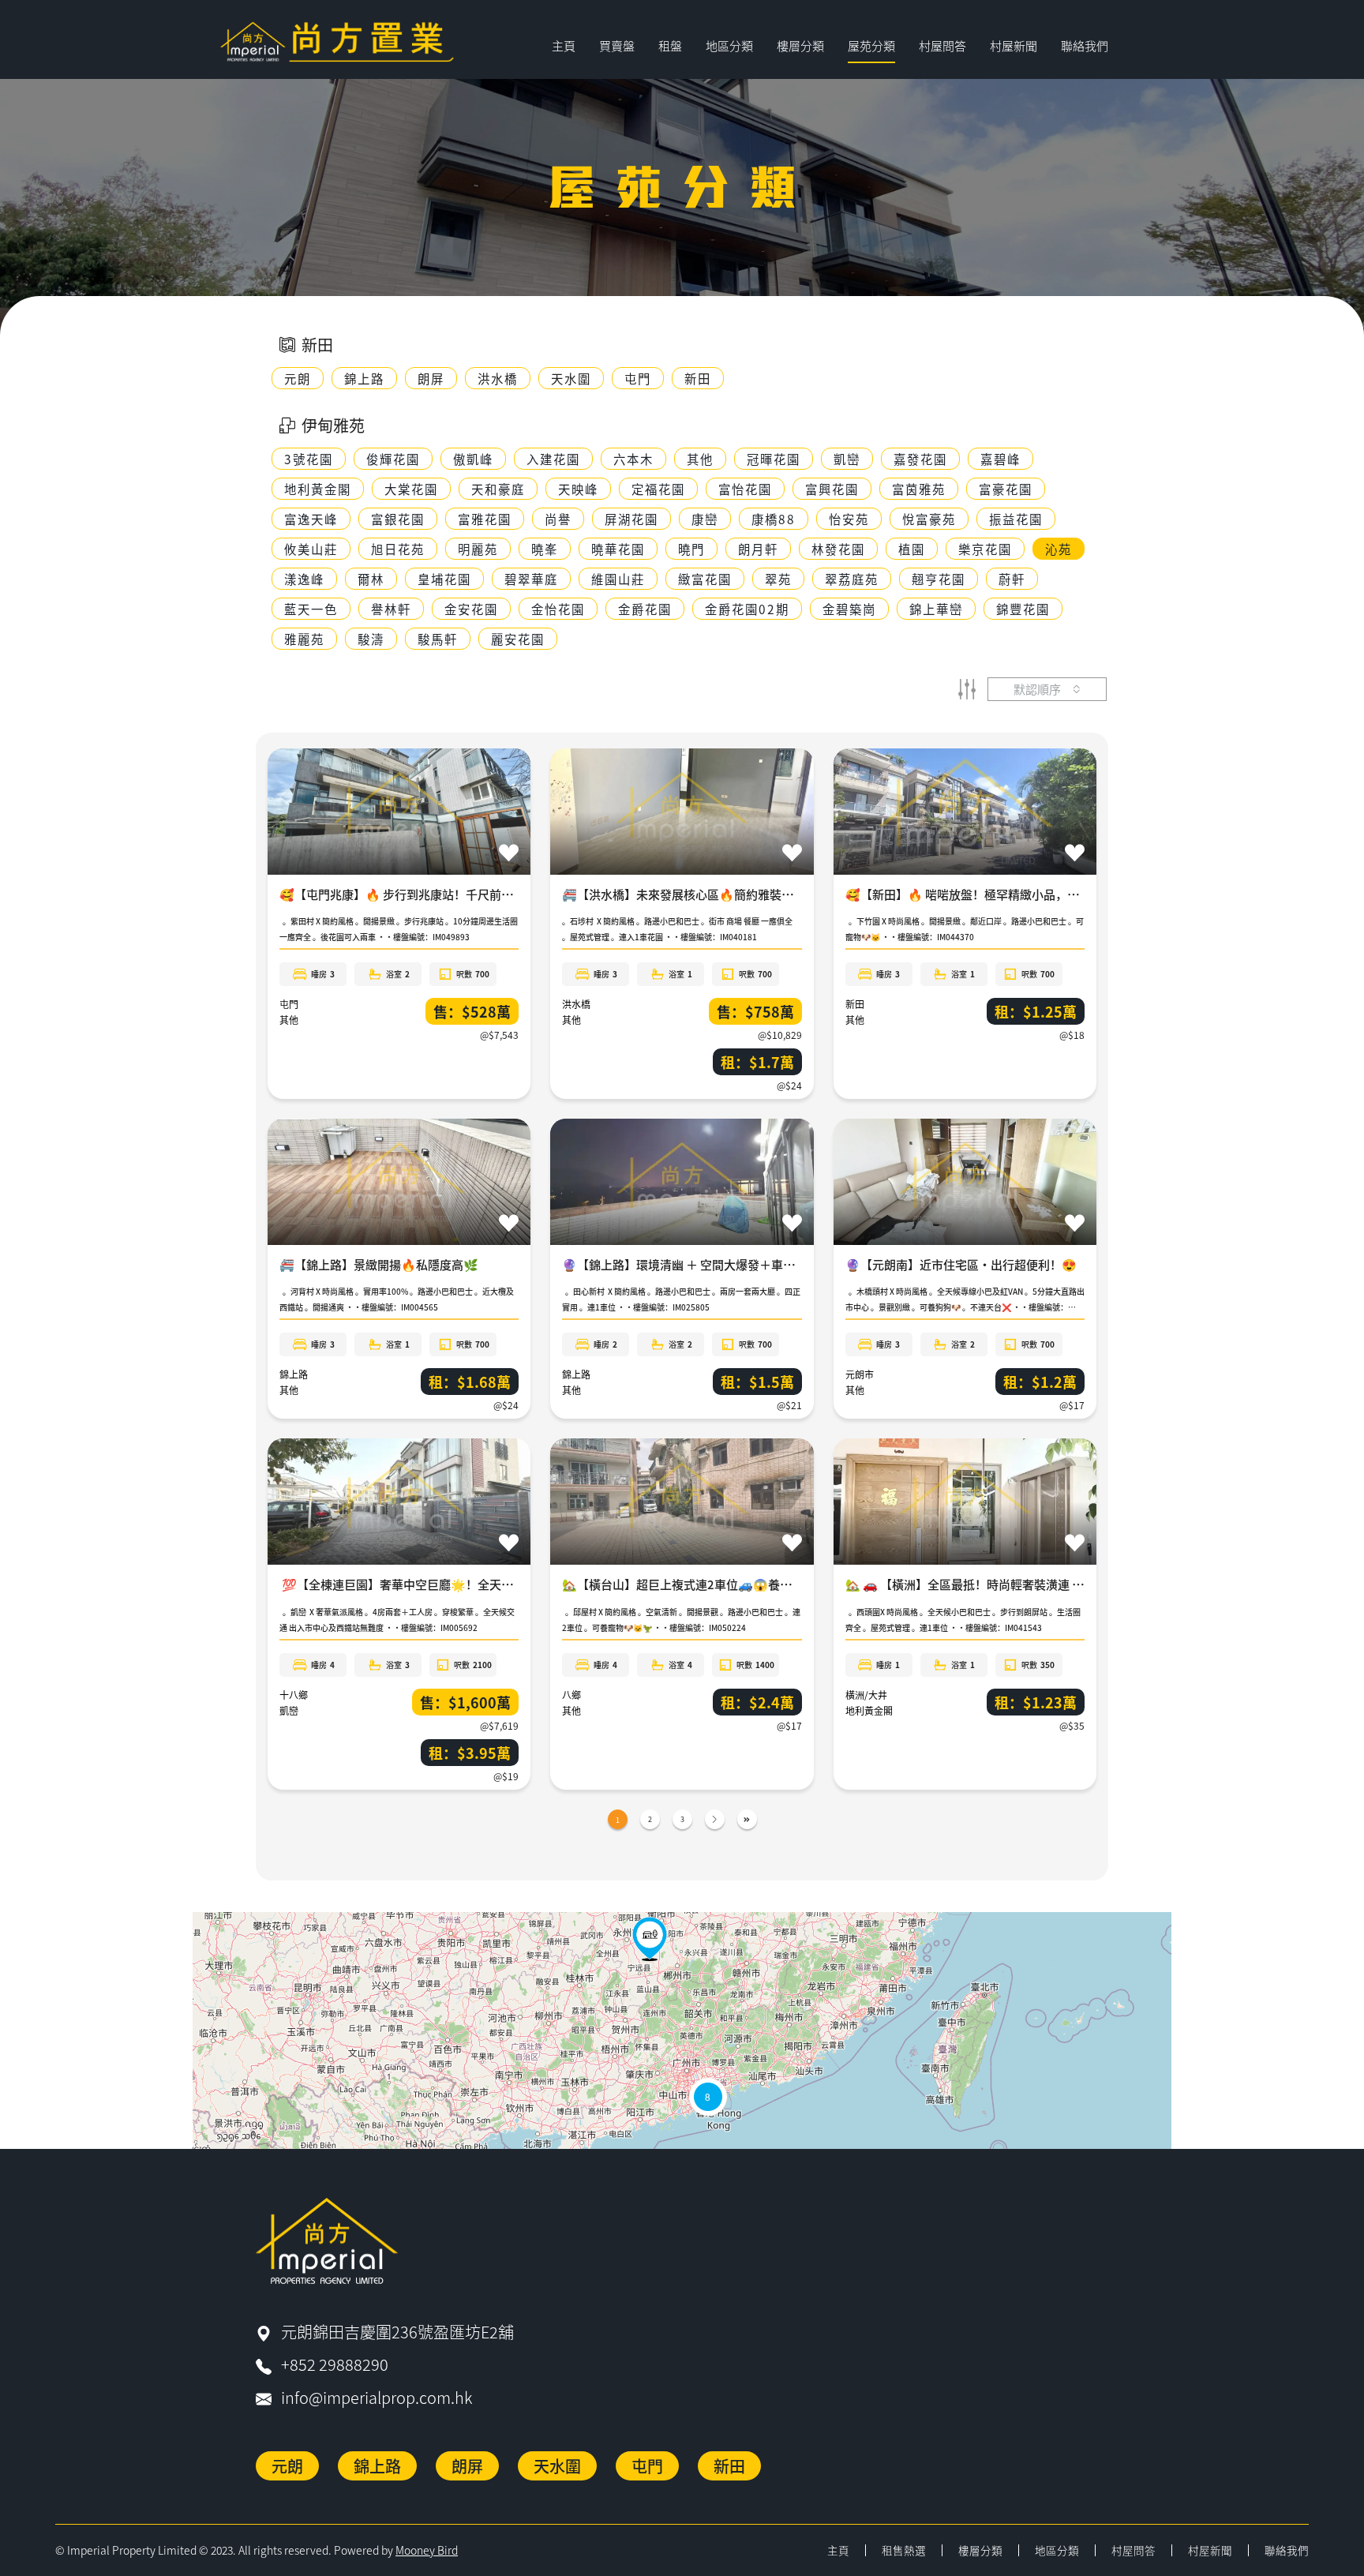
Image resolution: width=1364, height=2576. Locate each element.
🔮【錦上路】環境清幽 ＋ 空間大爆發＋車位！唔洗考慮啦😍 (721, 1264)
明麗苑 (478, 549)
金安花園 (471, 609)
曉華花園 (618, 549)
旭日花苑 (398, 549)
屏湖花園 (631, 519)
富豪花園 (1006, 489)
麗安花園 (518, 639)
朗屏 (467, 2466)
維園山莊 (618, 579)
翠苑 (778, 579)
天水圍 (557, 2466)
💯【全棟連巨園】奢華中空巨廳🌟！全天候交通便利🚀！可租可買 (457, 1584)
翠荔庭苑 (852, 579)
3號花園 (309, 459)
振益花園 (1016, 519)
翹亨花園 (939, 579)
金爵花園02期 (747, 609)
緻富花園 (705, 579)
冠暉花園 (774, 459)
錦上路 (294, 1374)
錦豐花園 (1023, 609)
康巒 (705, 519)
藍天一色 (311, 609)
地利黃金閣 (318, 489)
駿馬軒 (438, 639)
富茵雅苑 (919, 489)
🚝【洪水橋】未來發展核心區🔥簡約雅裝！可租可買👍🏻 (709, 894)
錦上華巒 (936, 609)
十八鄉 (294, 1695)
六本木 (633, 459)
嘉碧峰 (1001, 459)
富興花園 (832, 489)
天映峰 (578, 489)
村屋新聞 (1014, 45)
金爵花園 (645, 609)
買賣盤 (617, 45)
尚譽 (558, 519)
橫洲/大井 (866, 1695)
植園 (912, 549)
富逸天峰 (311, 519)
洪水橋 (576, 1004)
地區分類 (1057, 2550)
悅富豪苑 (929, 519)
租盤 (670, 45)
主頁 (564, 45)
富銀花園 (398, 519)
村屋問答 (942, 45)
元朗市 (860, 1374)
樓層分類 (980, 2550)
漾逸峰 (304, 579)
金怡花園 (558, 609)
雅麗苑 (304, 639)
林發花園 (838, 549)
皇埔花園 (444, 579)
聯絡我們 (1085, 45)
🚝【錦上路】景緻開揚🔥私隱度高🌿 (379, 1264)
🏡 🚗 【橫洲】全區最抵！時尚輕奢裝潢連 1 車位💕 (983, 1584)
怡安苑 (849, 519)
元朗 (287, 2466)
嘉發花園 (920, 459)
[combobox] (1047, 689)
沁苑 (1059, 549)
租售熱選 (904, 2550)
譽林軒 (391, 609)
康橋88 (774, 519)
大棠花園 (411, 489)
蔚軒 (1012, 579)
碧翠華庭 (531, 579)
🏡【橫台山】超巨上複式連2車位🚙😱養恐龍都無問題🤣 (714, 1584)
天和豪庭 (498, 489)
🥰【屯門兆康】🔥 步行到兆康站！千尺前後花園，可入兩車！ (444, 894)
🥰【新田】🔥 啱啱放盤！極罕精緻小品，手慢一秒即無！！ (1004, 894)
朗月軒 (758, 549)
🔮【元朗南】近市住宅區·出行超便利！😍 (961, 1264)
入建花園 (553, 459)
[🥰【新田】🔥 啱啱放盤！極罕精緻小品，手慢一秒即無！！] (650, 1939)
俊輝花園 (393, 459)
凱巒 (847, 459)
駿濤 (371, 639)
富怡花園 (745, 489)
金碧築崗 (849, 609)
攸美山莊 (311, 549)
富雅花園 (485, 519)
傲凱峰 (473, 459)
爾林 (371, 579)
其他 (700, 459)
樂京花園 (985, 549)
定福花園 (658, 489)
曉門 (691, 549)
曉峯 (545, 549)
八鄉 (571, 1695)
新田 (855, 1004)
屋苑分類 (871, 45)
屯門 (289, 1004)
